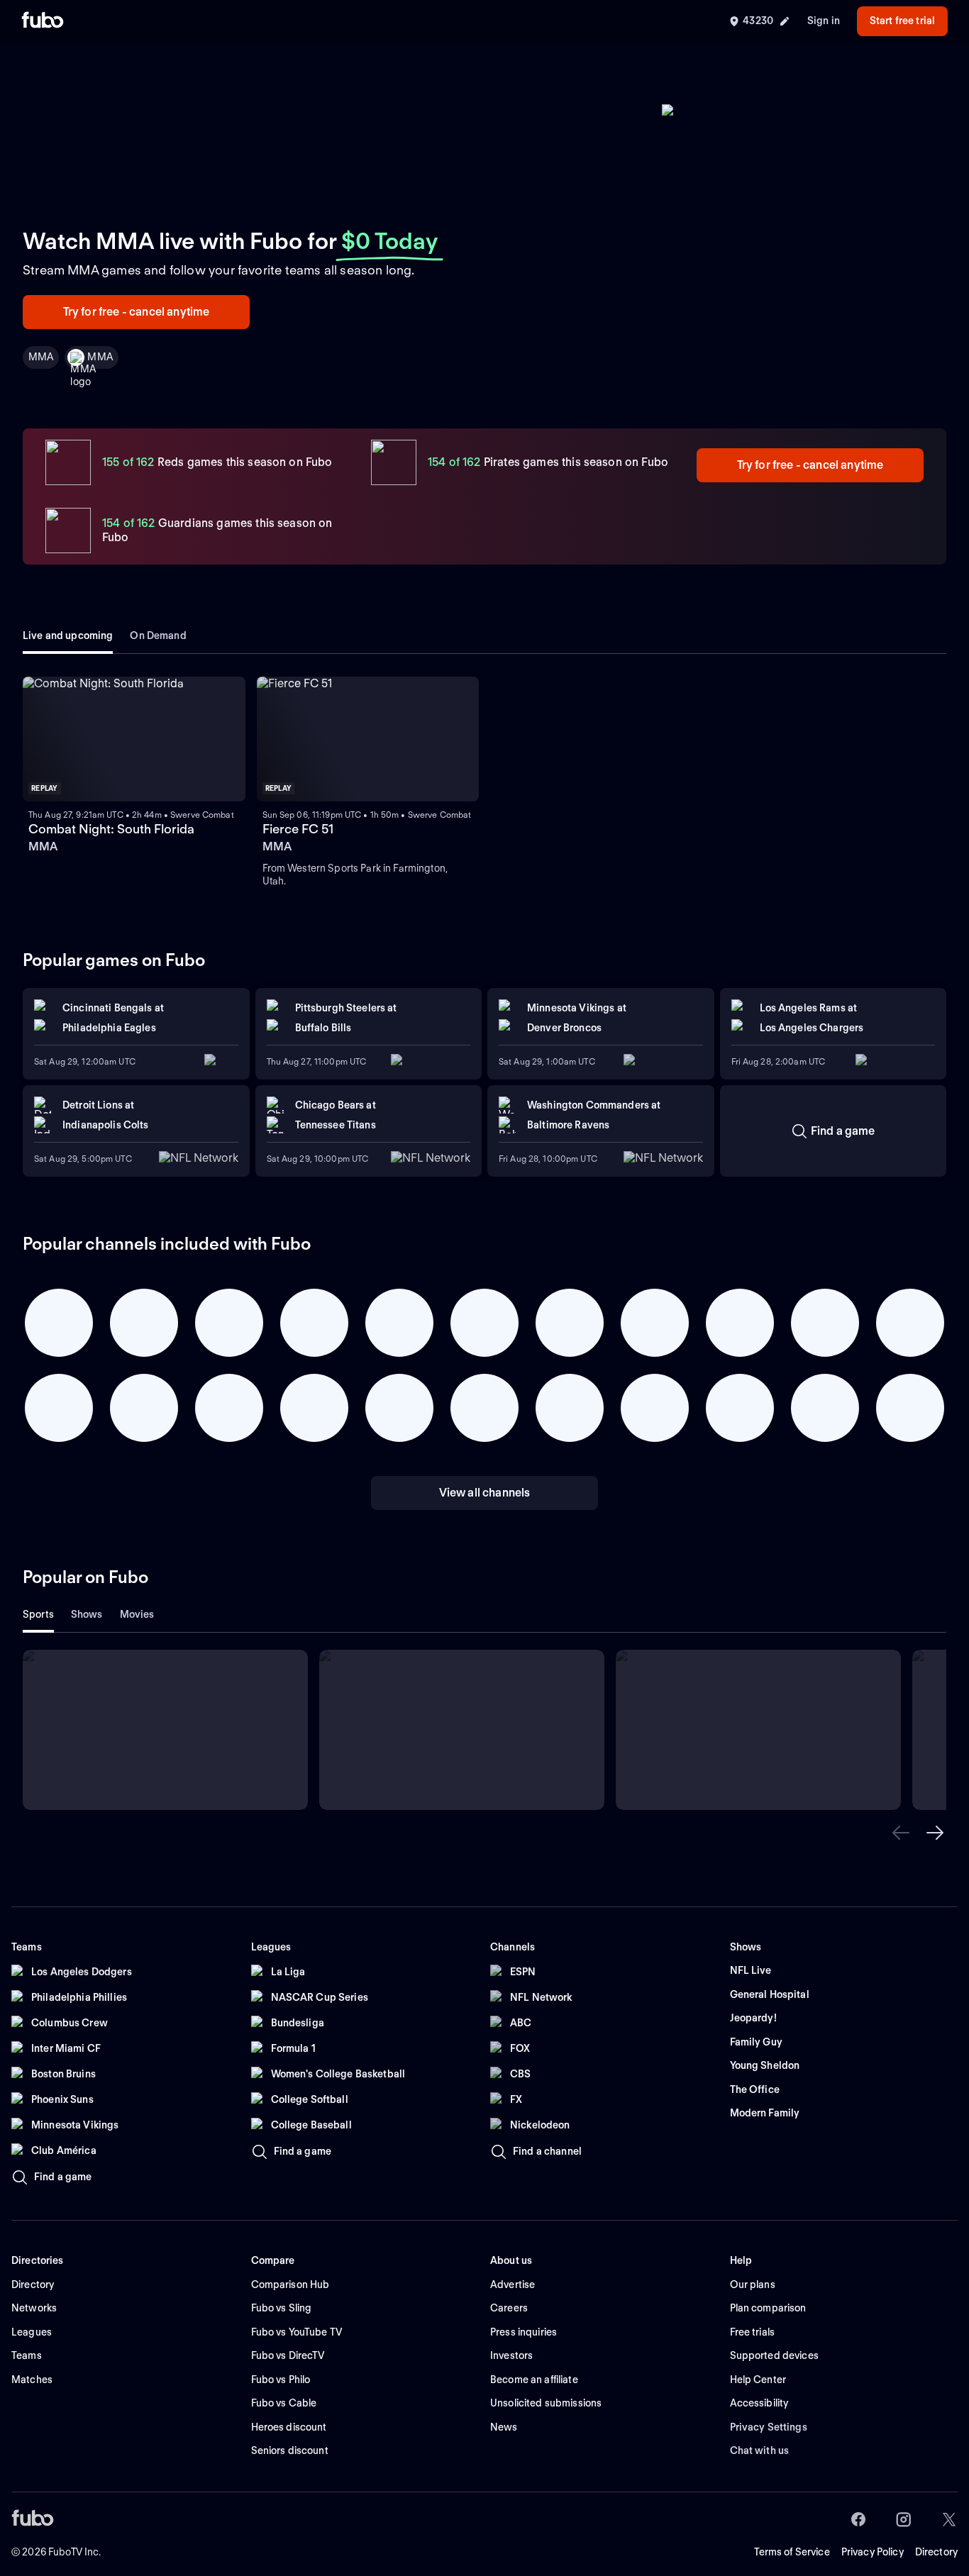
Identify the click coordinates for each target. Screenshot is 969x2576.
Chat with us (760, 2450)
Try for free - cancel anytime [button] (137, 312)
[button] (901, 1833)
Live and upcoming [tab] (68, 635)
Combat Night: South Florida (111, 829)
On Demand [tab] (158, 635)
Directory (936, 2552)
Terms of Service (792, 2552)
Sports (38, 1614)
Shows (87, 1614)
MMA (100, 357)
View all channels (485, 1493)
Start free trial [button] (902, 21)
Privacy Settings (769, 2427)
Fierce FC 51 (298, 829)
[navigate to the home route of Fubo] (43, 21)
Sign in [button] (824, 21)
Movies (137, 1614)
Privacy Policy (873, 2552)
